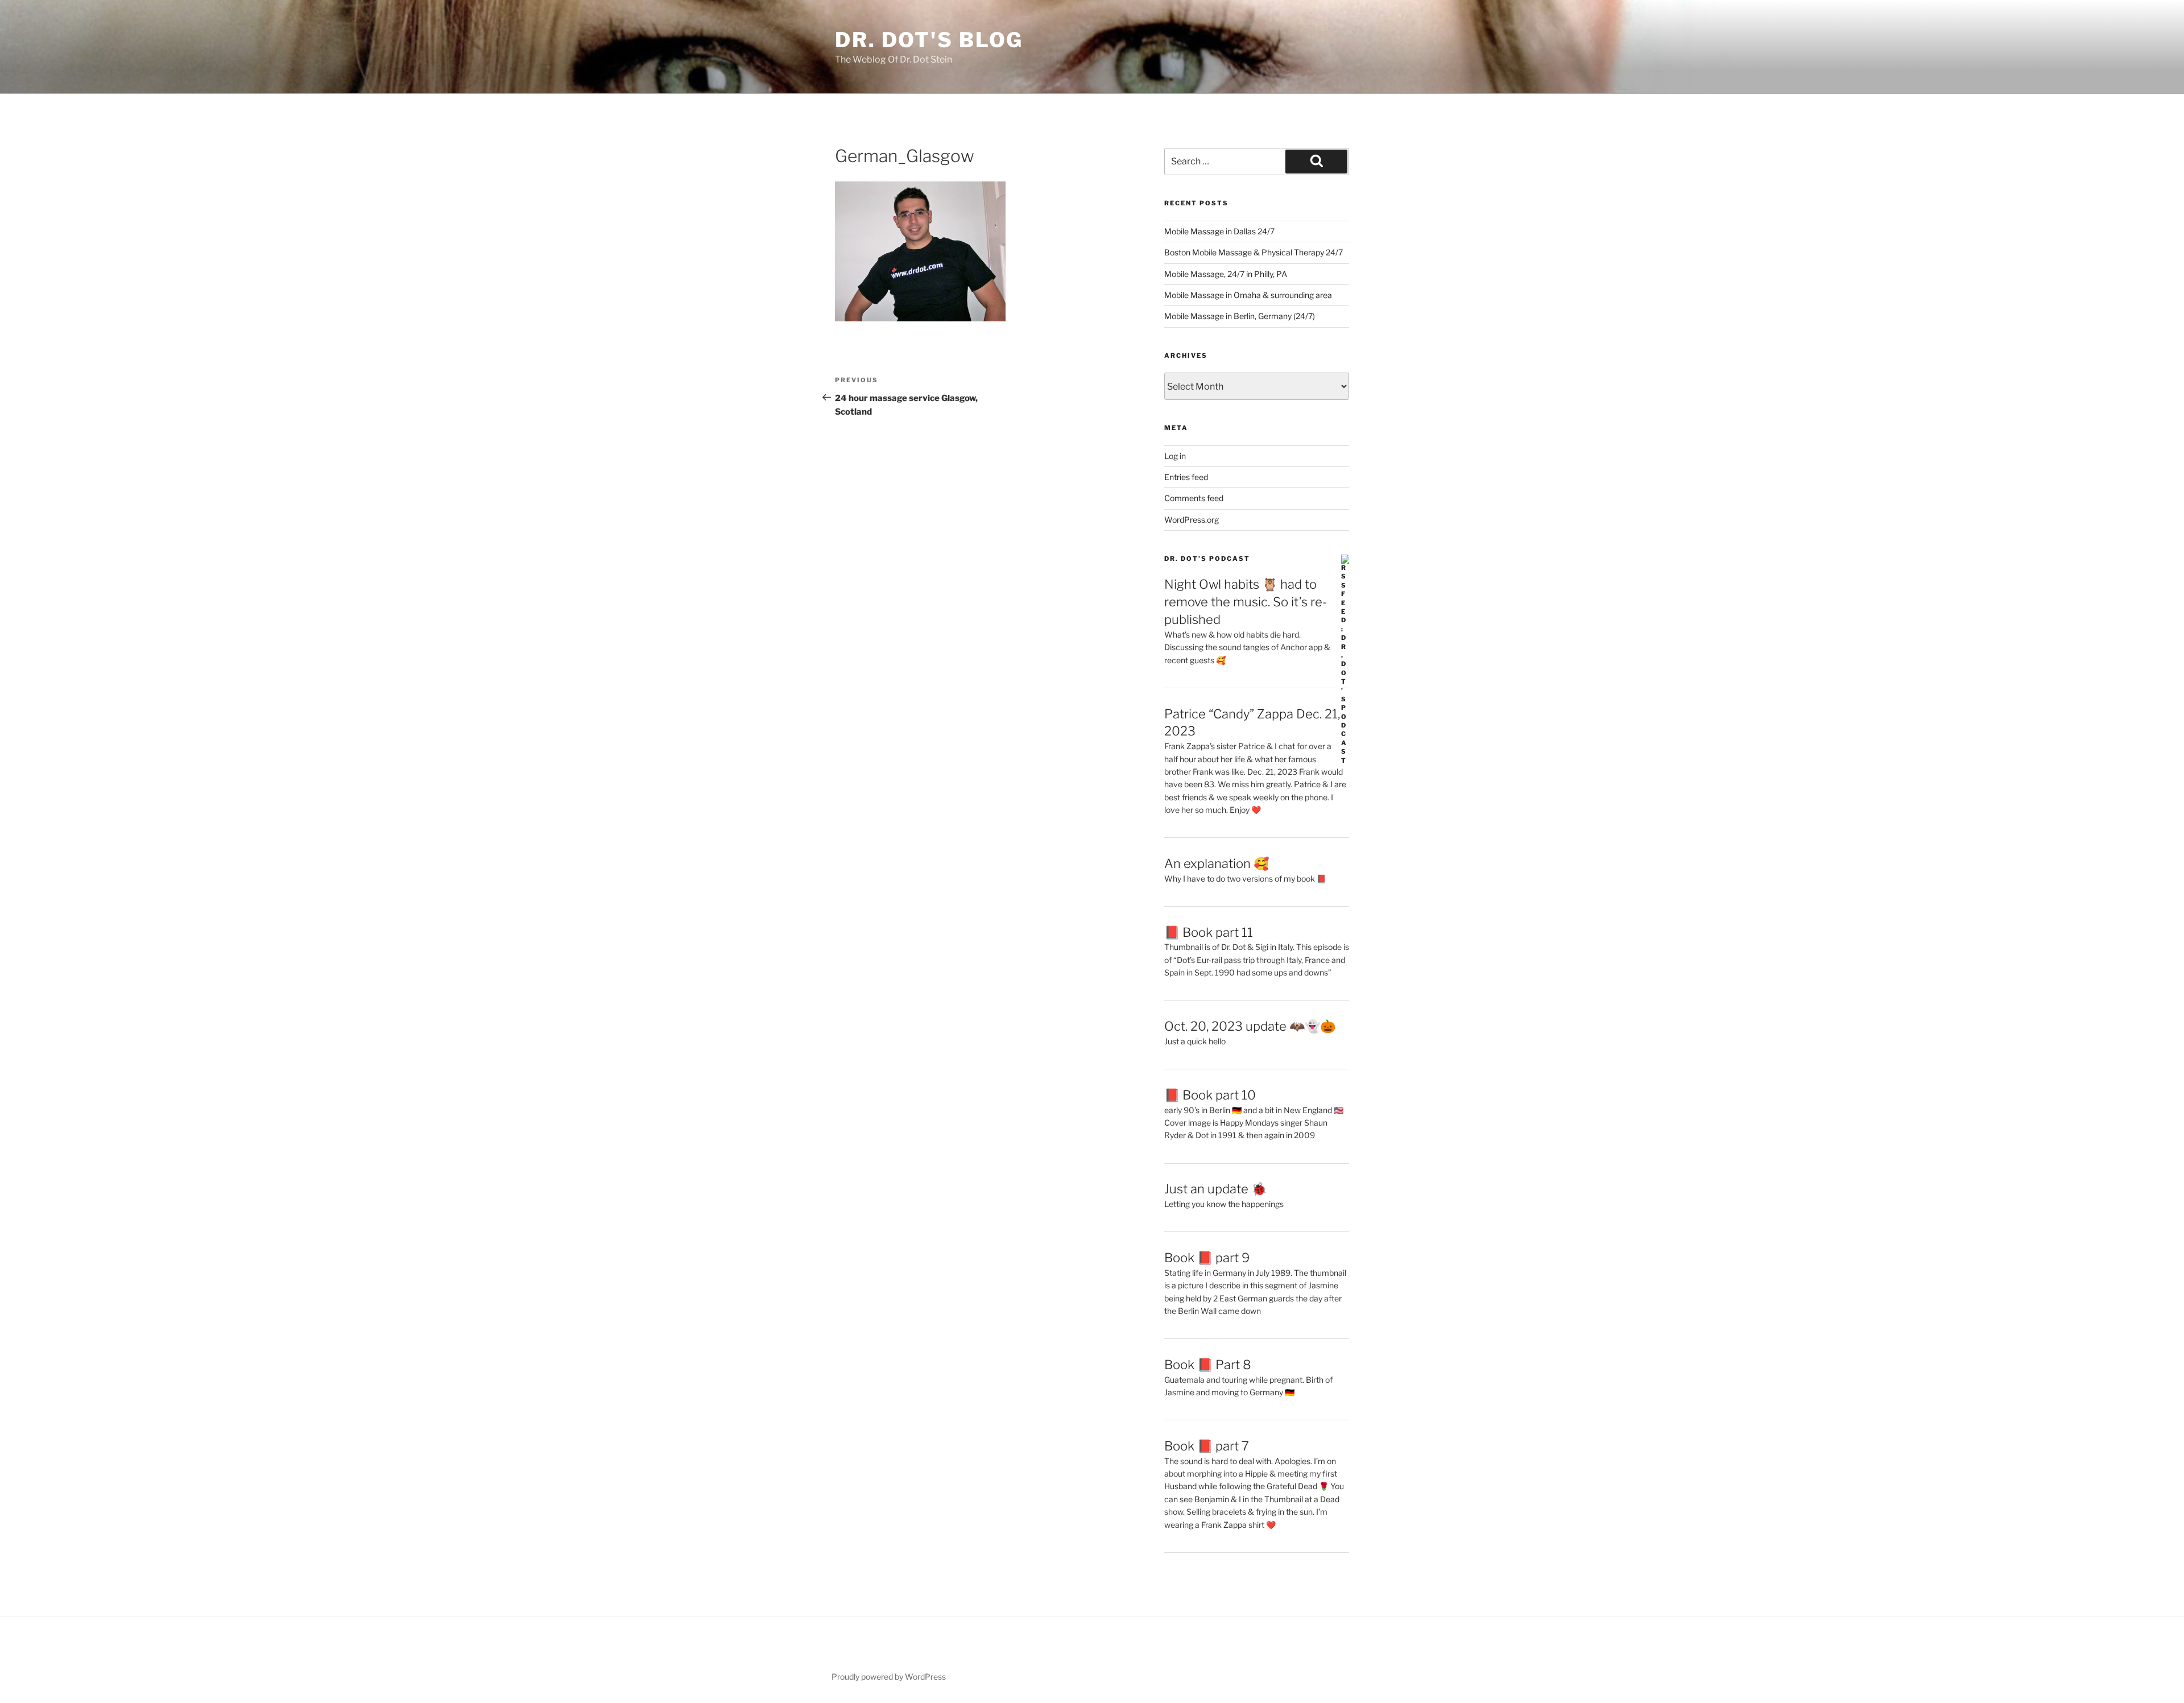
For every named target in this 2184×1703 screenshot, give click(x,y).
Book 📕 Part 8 (1208, 1365)
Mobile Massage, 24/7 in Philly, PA (1226, 274)
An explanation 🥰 (1217, 863)
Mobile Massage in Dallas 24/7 (1219, 231)
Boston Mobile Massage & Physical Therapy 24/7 (1254, 252)
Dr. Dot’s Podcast (1207, 559)
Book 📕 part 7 (1207, 1446)
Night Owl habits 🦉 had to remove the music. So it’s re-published (1246, 602)
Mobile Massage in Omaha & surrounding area (1248, 295)
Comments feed (1194, 498)
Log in (1175, 456)
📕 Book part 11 (1209, 932)
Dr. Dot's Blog (929, 40)
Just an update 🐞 (1215, 1189)
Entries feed (1186, 477)
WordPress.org (1192, 520)
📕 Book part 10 (1210, 1095)
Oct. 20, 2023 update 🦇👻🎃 (1250, 1026)
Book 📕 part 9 (1207, 1258)
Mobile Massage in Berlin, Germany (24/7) (1240, 316)
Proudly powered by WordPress (889, 1677)
